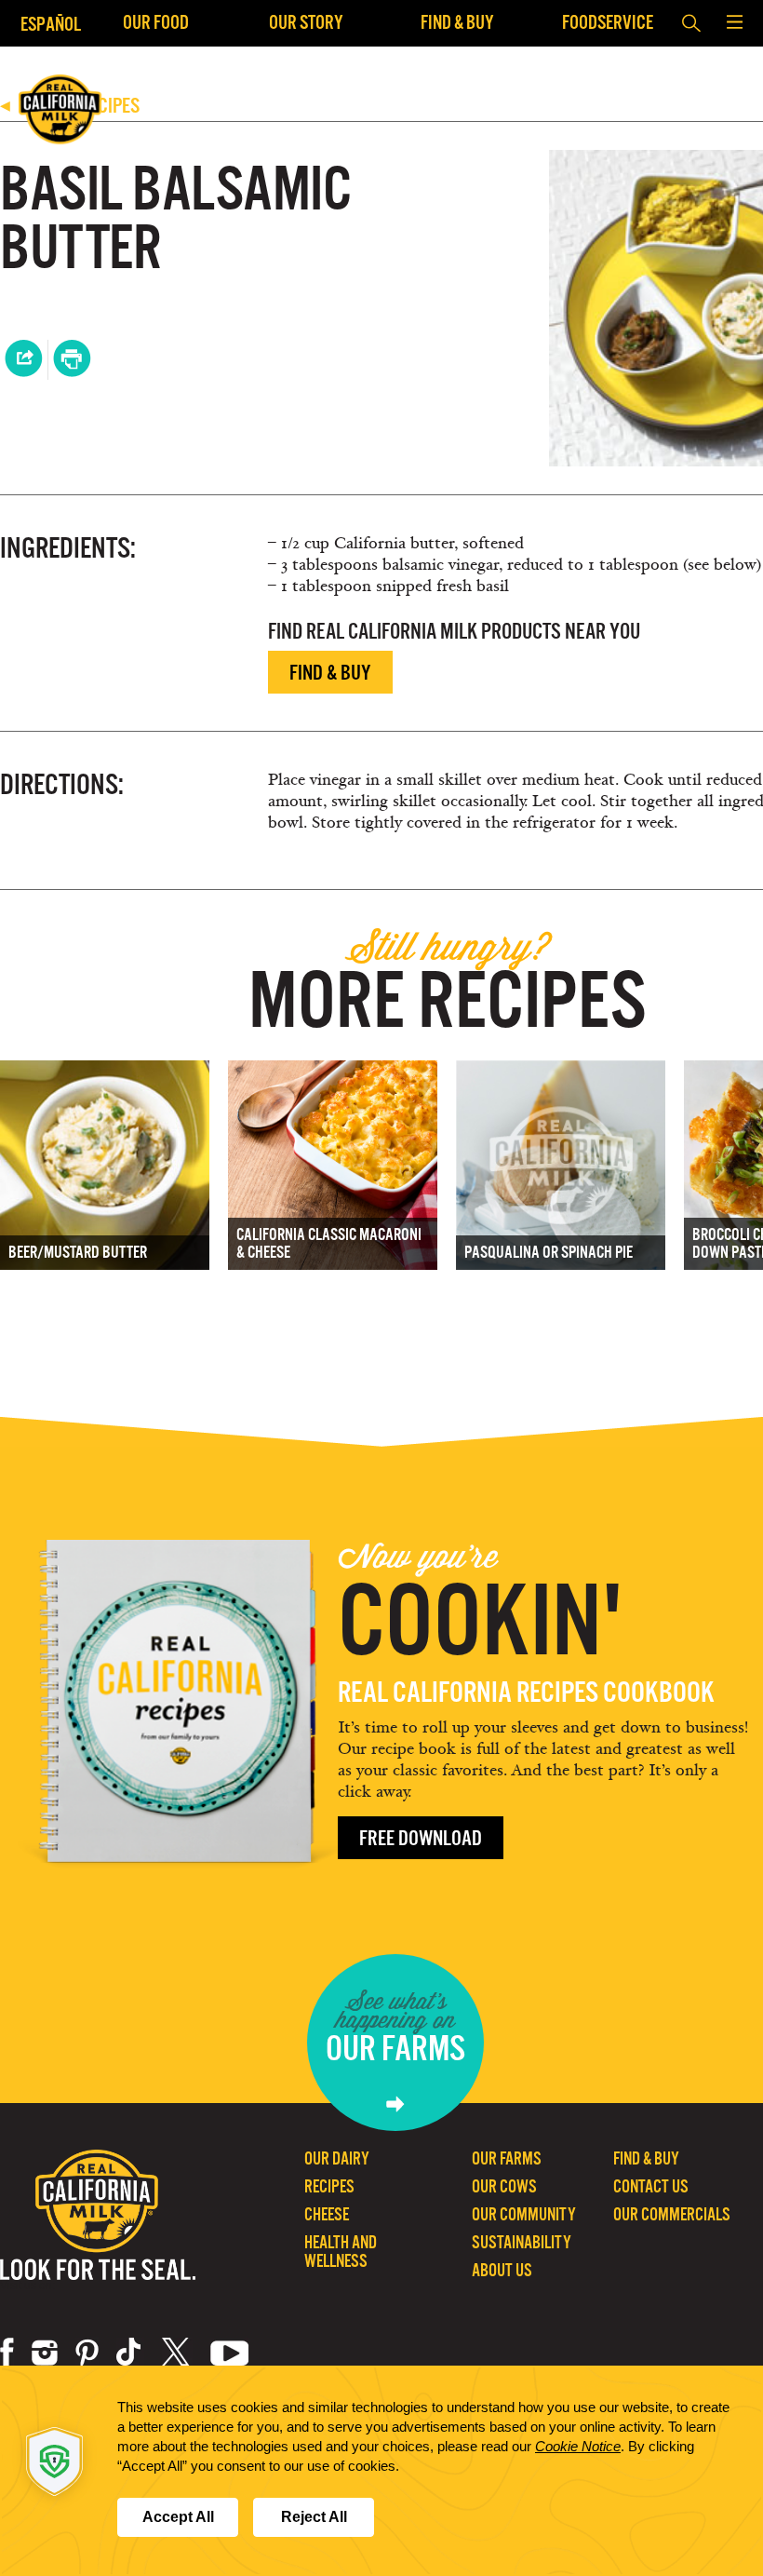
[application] (381, 2471)
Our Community (524, 2214)
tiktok (130, 2353)
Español (51, 24)
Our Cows (504, 2186)
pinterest (87, 2353)
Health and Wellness (341, 2252)
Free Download (421, 1838)
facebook (7, 2353)
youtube (230, 2353)
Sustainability (522, 2242)
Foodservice (608, 22)
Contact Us (651, 2186)
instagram (45, 2353)
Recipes (329, 2186)
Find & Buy (457, 22)
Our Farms (507, 2158)
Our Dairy (337, 2158)
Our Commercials (672, 2214)
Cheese (327, 2214)
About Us (502, 2270)
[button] (734, 23)
